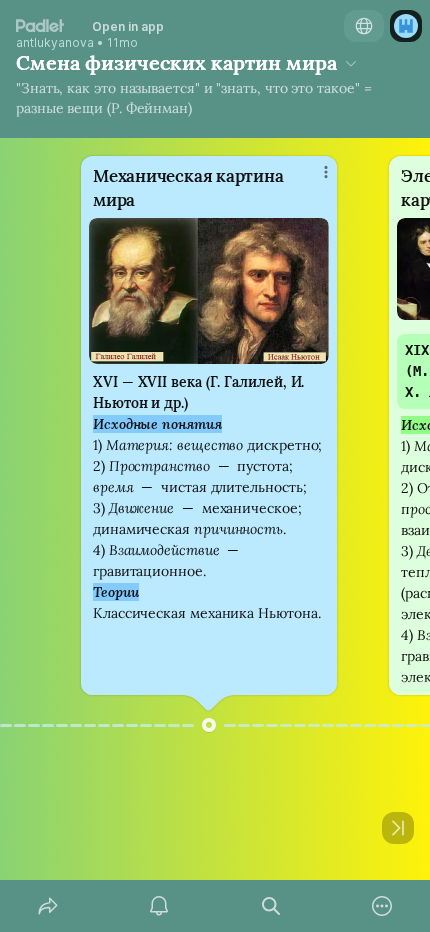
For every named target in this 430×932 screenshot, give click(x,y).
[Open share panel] (48, 906)
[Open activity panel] (160, 906)
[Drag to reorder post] (209, 725)
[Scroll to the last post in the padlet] (398, 828)
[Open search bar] (271, 906)
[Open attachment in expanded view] (209, 291)
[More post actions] (313, 180)
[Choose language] (364, 26)
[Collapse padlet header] (351, 63)
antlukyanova (55, 43)
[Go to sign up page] (406, 26)
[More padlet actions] (383, 906)
